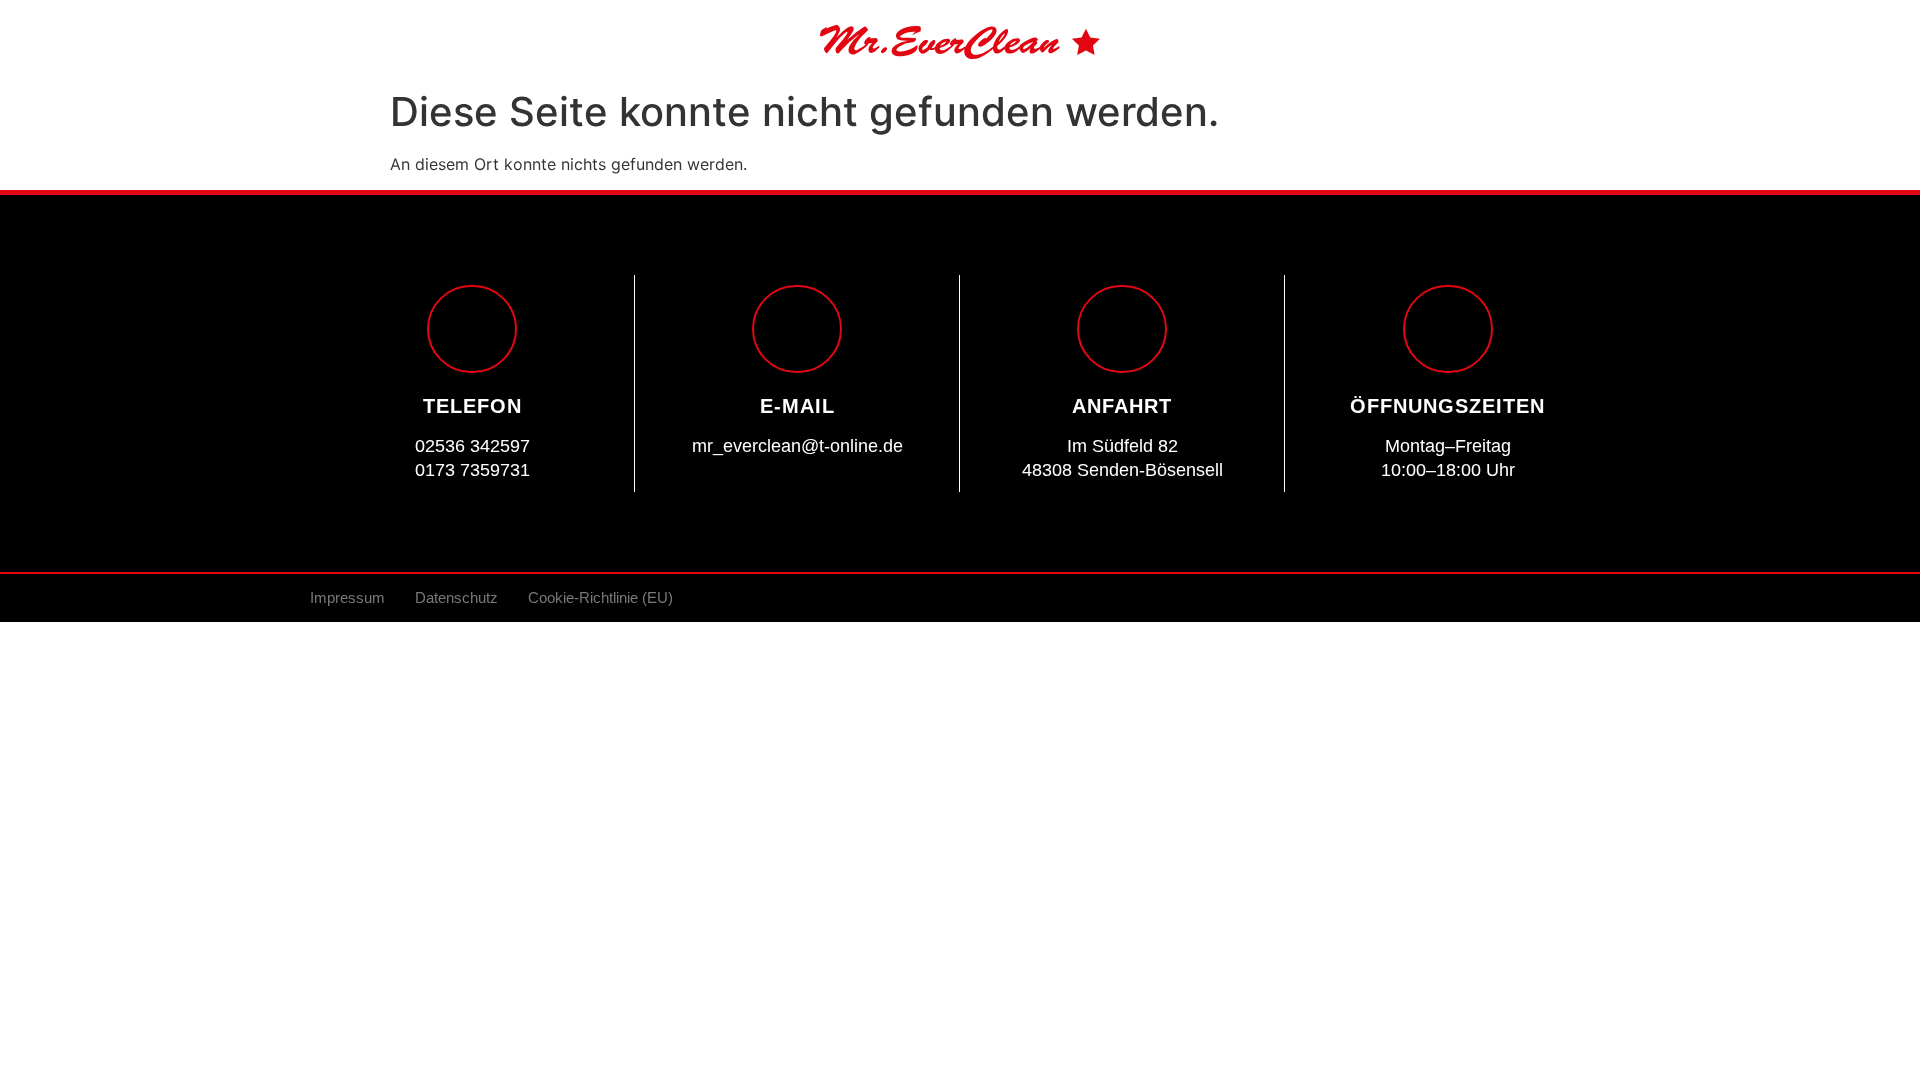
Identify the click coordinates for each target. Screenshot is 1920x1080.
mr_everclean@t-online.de (797, 446)
